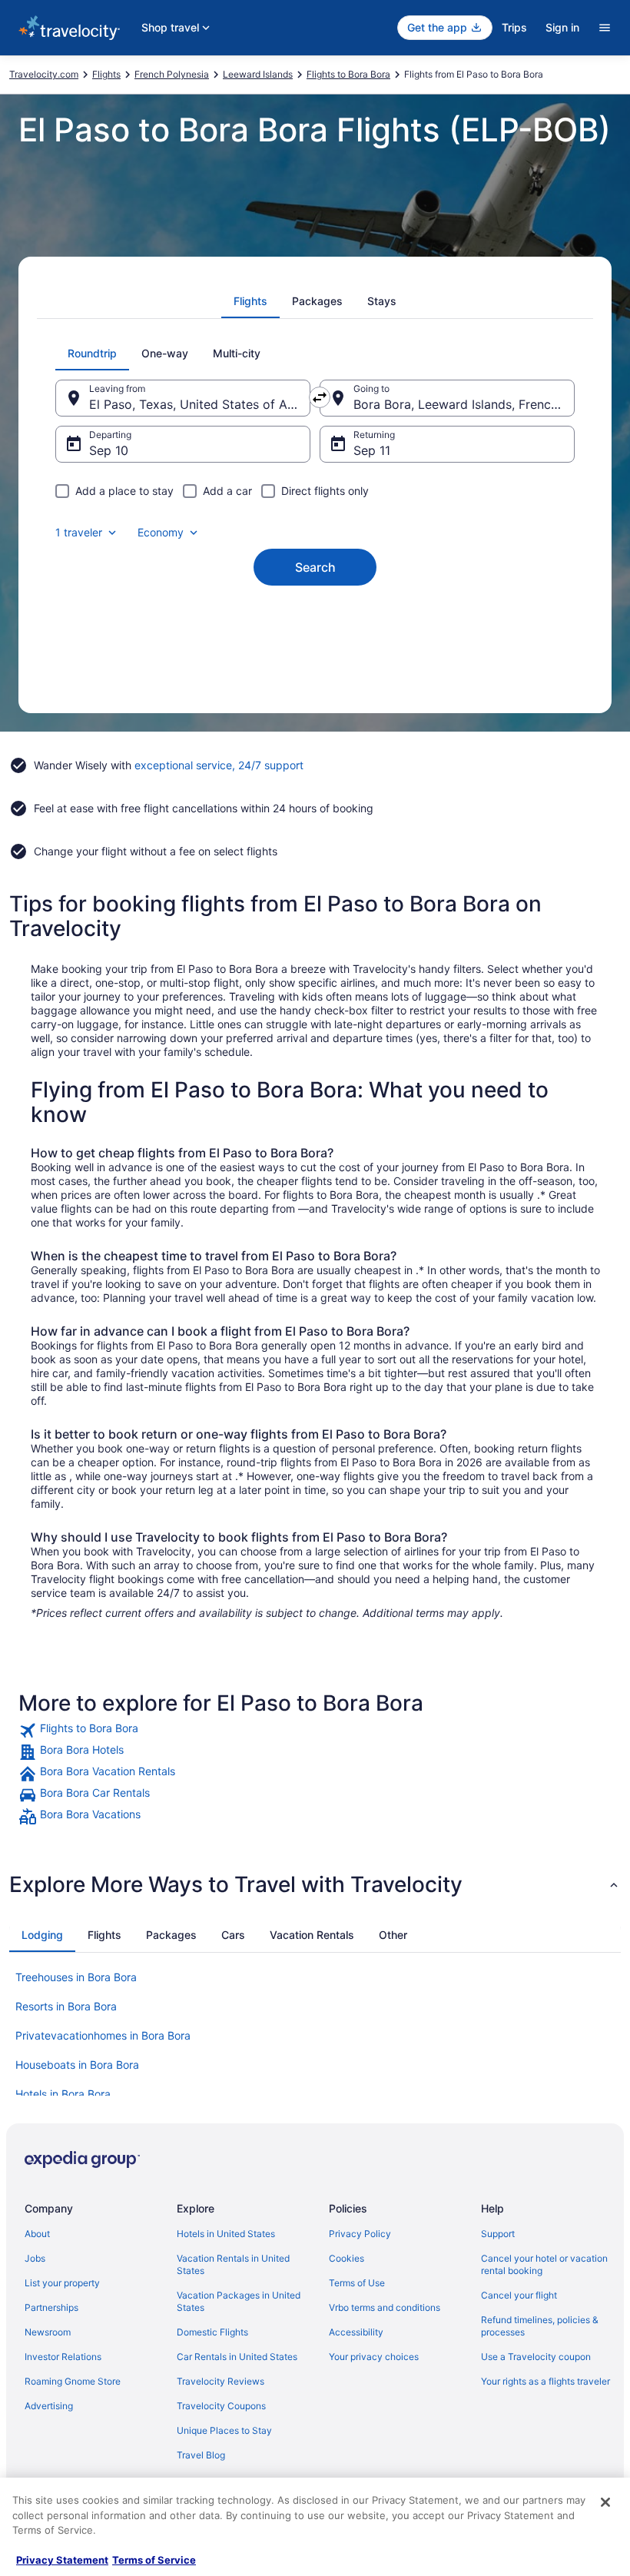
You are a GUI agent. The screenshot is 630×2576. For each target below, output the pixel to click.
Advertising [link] (49, 2406)
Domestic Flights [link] (212, 2332)
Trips (514, 27)
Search (315, 567)
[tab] (250, 301)
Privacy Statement (62, 2560)
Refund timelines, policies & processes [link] (540, 2326)
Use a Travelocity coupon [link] (536, 2357)
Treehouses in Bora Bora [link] (76, 1977)
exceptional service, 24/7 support (219, 765)
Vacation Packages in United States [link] (239, 2301)
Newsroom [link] (48, 2332)
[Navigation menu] (605, 28)
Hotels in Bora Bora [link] (63, 2094)
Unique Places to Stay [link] (224, 2430)
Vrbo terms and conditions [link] (385, 2307)
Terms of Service (154, 2560)
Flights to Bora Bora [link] (348, 74)
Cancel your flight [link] (519, 2295)
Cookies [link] (346, 2258)
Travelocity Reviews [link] (220, 2381)
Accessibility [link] (356, 2332)
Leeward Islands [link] (258, 74)
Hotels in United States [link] (226, 2234)
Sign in (562, 27)
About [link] (37, 2234)
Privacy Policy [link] (360, 2234)
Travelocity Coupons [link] (221, 2406)
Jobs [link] (35, 2258)
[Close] (605, 2502)
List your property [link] (62, 2283)
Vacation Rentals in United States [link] (233, 2264)
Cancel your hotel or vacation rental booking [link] (544, 2264)
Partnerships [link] (51, 2307)
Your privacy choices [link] (374, 2357)
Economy (161, 532)
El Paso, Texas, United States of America (200, 404)
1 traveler (79, 532)
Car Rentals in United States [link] (237, 2357)
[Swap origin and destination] (320, 397)
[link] (315, 1731)
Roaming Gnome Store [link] (73, 2381)
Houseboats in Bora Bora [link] (77, 2065)
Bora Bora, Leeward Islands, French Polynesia (464, 404)
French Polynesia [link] (172, 74)
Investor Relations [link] (63, 2357)
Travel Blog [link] (201, 2455)
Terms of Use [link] (357, 2283)
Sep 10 (109, 450)
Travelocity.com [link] (44, 74)
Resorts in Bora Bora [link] (66, 2006)
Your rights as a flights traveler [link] (545, 2381)
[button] (315, 1884)
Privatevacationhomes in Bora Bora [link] (103, 2035)
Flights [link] (106, 74)
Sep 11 (372, 450)
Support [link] (498, 2234)
